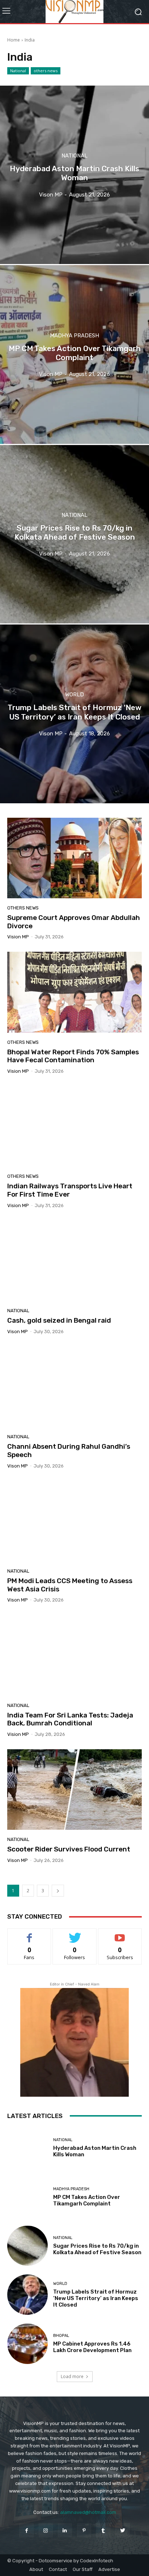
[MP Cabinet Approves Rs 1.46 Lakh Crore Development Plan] (27, 2344)
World (74, 695)
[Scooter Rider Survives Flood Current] (74, 1790)
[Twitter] (122, 2530)
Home (14, 40)
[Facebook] (26, 2530)
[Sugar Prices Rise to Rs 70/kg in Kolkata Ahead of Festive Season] (74, 534)
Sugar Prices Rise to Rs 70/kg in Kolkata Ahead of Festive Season (97, 2249)
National (18, 71)
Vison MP (18, 1332)
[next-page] (58, 1891)
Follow (75, 1934)
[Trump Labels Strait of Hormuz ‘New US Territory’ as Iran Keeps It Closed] (74, 714)
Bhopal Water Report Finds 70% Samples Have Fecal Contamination (73, 1056)
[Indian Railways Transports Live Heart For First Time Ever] (74, 1126)
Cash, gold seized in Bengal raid (59, 1320)
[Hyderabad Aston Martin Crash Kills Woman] (74, 175)
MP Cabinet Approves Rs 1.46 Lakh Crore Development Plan (92, 2347)
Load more (72, 2376)
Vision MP (18, 937)
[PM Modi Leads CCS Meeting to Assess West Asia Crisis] (74, 1521)
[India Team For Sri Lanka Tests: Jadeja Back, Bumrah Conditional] (74, 1655)
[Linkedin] (65, 2530)
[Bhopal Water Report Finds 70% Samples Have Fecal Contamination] (74, 992)
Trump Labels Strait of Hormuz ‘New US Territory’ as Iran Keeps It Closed (96, 2298)
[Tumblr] (103, 2530)
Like (29, 1934)
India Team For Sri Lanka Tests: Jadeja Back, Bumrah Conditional (70, 1719)
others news (46, 71)
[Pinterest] (84, 2530)
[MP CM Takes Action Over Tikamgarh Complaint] (74, 354)
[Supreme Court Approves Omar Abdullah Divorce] (74, 858)
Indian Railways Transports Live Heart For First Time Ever (70, 1190)
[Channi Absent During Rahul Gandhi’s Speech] (74, 1387)
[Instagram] (46, 2530)
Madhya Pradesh (74, 335)
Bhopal (61, 2336)
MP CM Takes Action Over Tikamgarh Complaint (87, 2200)
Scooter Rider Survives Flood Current (69, 1849)
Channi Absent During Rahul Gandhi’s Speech (69, 1451)
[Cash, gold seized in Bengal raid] (74, 1261)
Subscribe (120, 1934)
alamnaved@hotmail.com (88, 2512)
